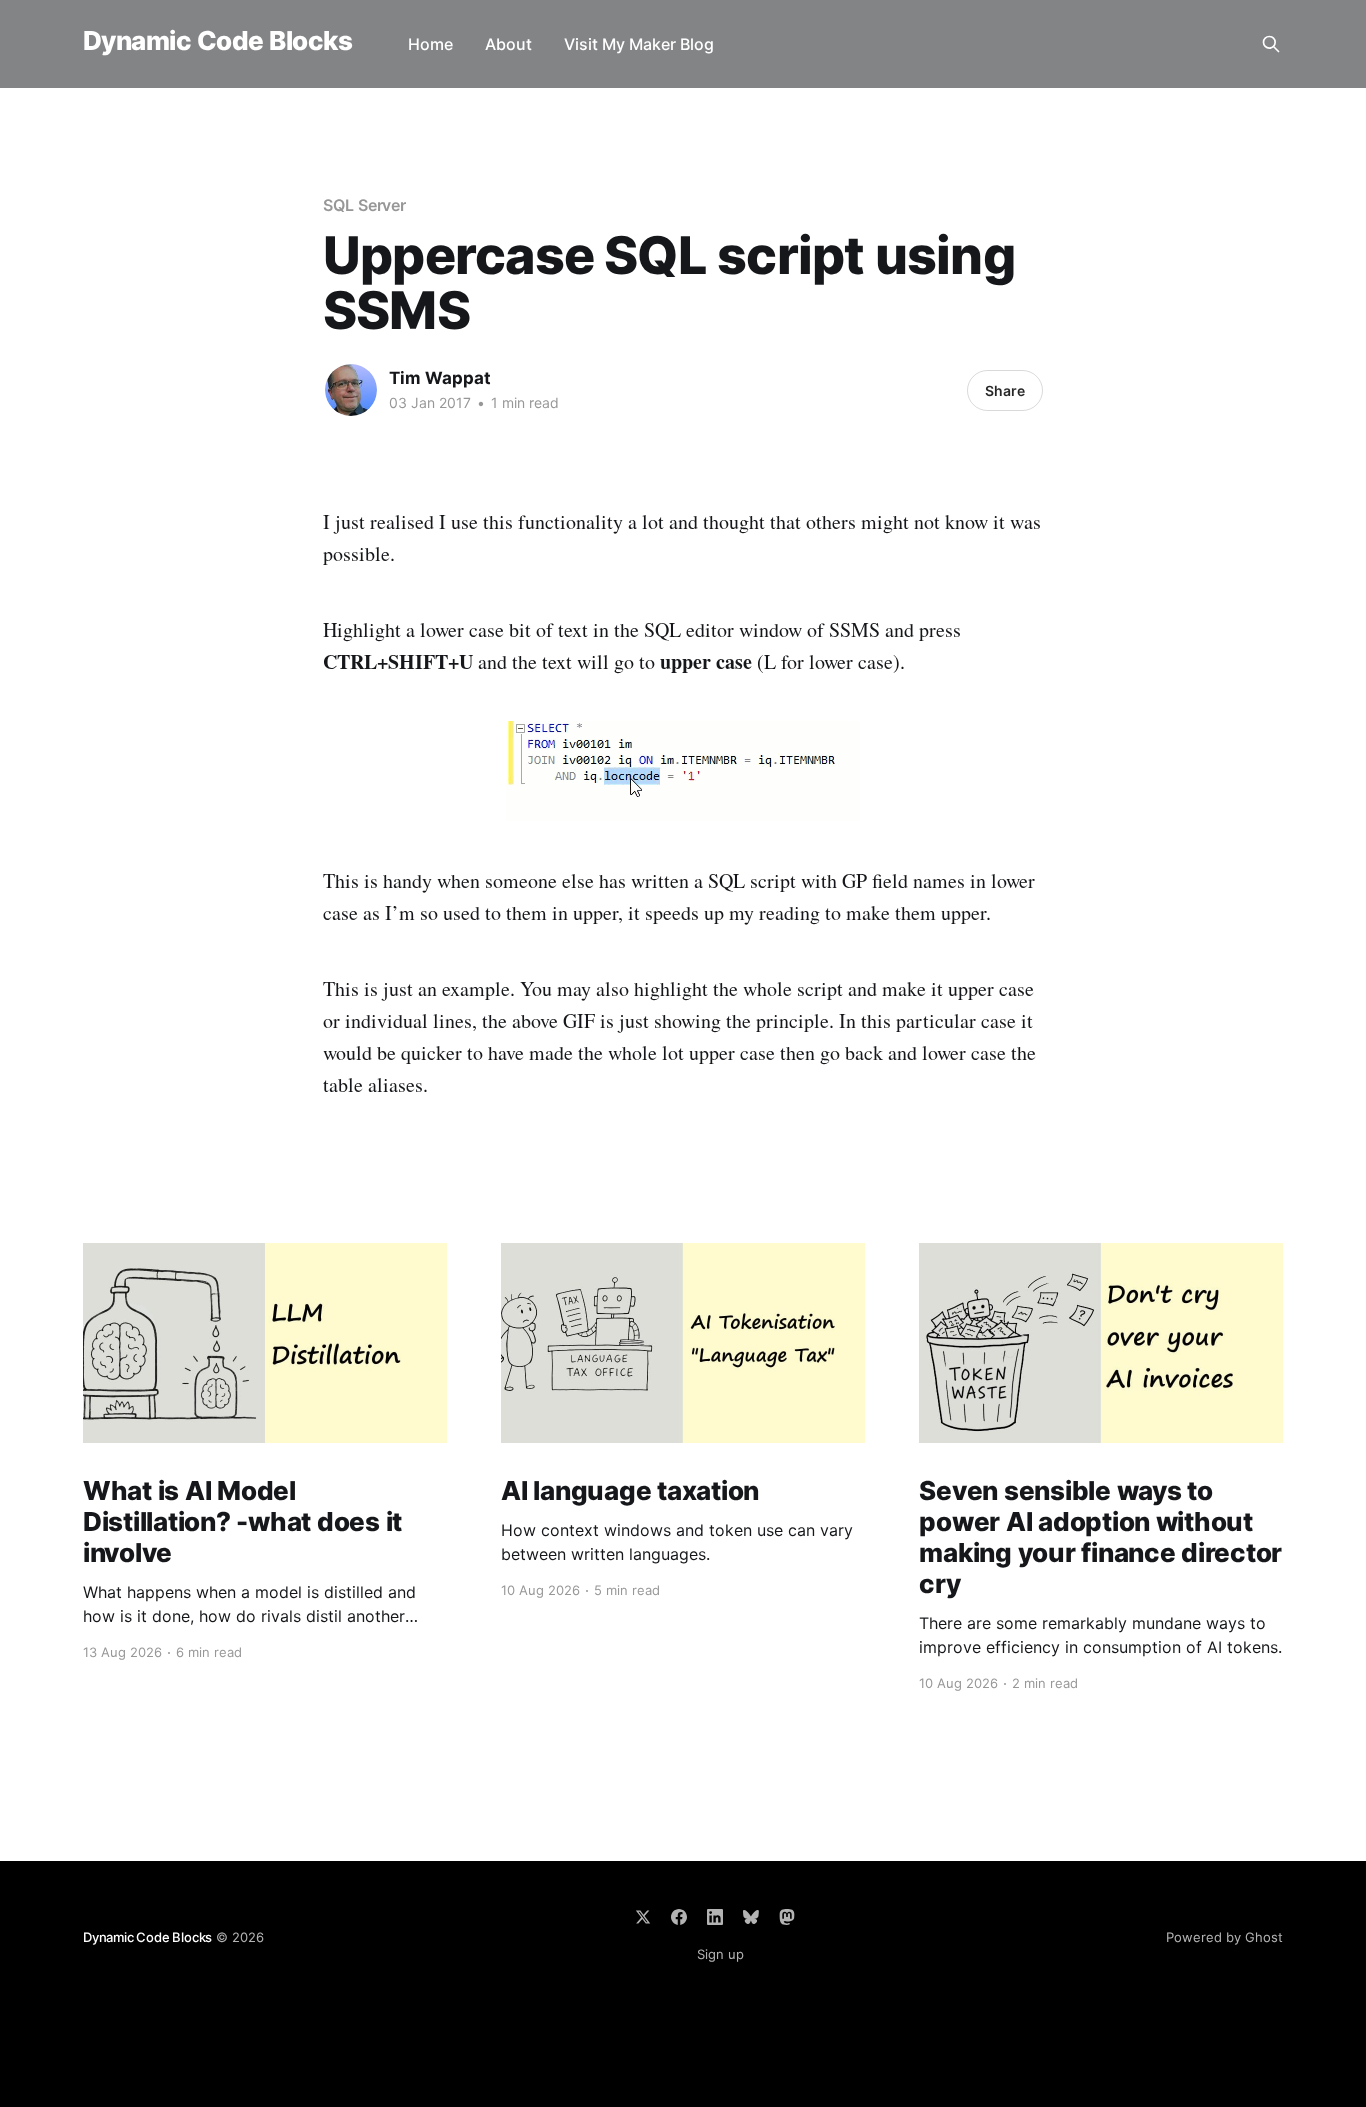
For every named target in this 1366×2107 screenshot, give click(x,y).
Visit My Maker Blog (639, 44)
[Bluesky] (751, 1917)
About (508, 44)
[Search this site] (1271, 44)
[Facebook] (679, 1917)
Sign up (720, 1954)
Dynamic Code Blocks (217, 41)
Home (430, 44)
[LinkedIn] (715, 1917)
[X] (643, 1917)
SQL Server (364, 205)
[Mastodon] (787, 1917)
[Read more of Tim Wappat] (351, 390)
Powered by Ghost (1224, 1937)
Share (1005, 390)
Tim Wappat (440, 378)
